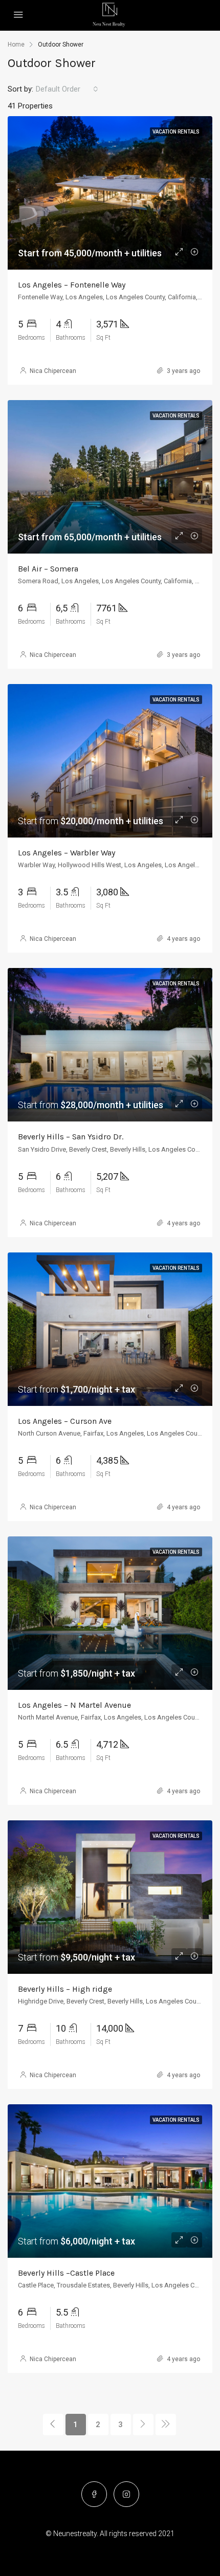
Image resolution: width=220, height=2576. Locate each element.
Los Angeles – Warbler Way (67, 853)
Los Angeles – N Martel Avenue (74, 1705)
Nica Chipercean (53, 371)
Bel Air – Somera (48, 569)
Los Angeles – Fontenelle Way (72, 285)
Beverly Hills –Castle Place (66, 2273)
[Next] (143, 2425)
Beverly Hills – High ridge (65, 1989)
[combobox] (67, 89)
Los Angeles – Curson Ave (65, 1421)
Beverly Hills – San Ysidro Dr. (71, 1137)
